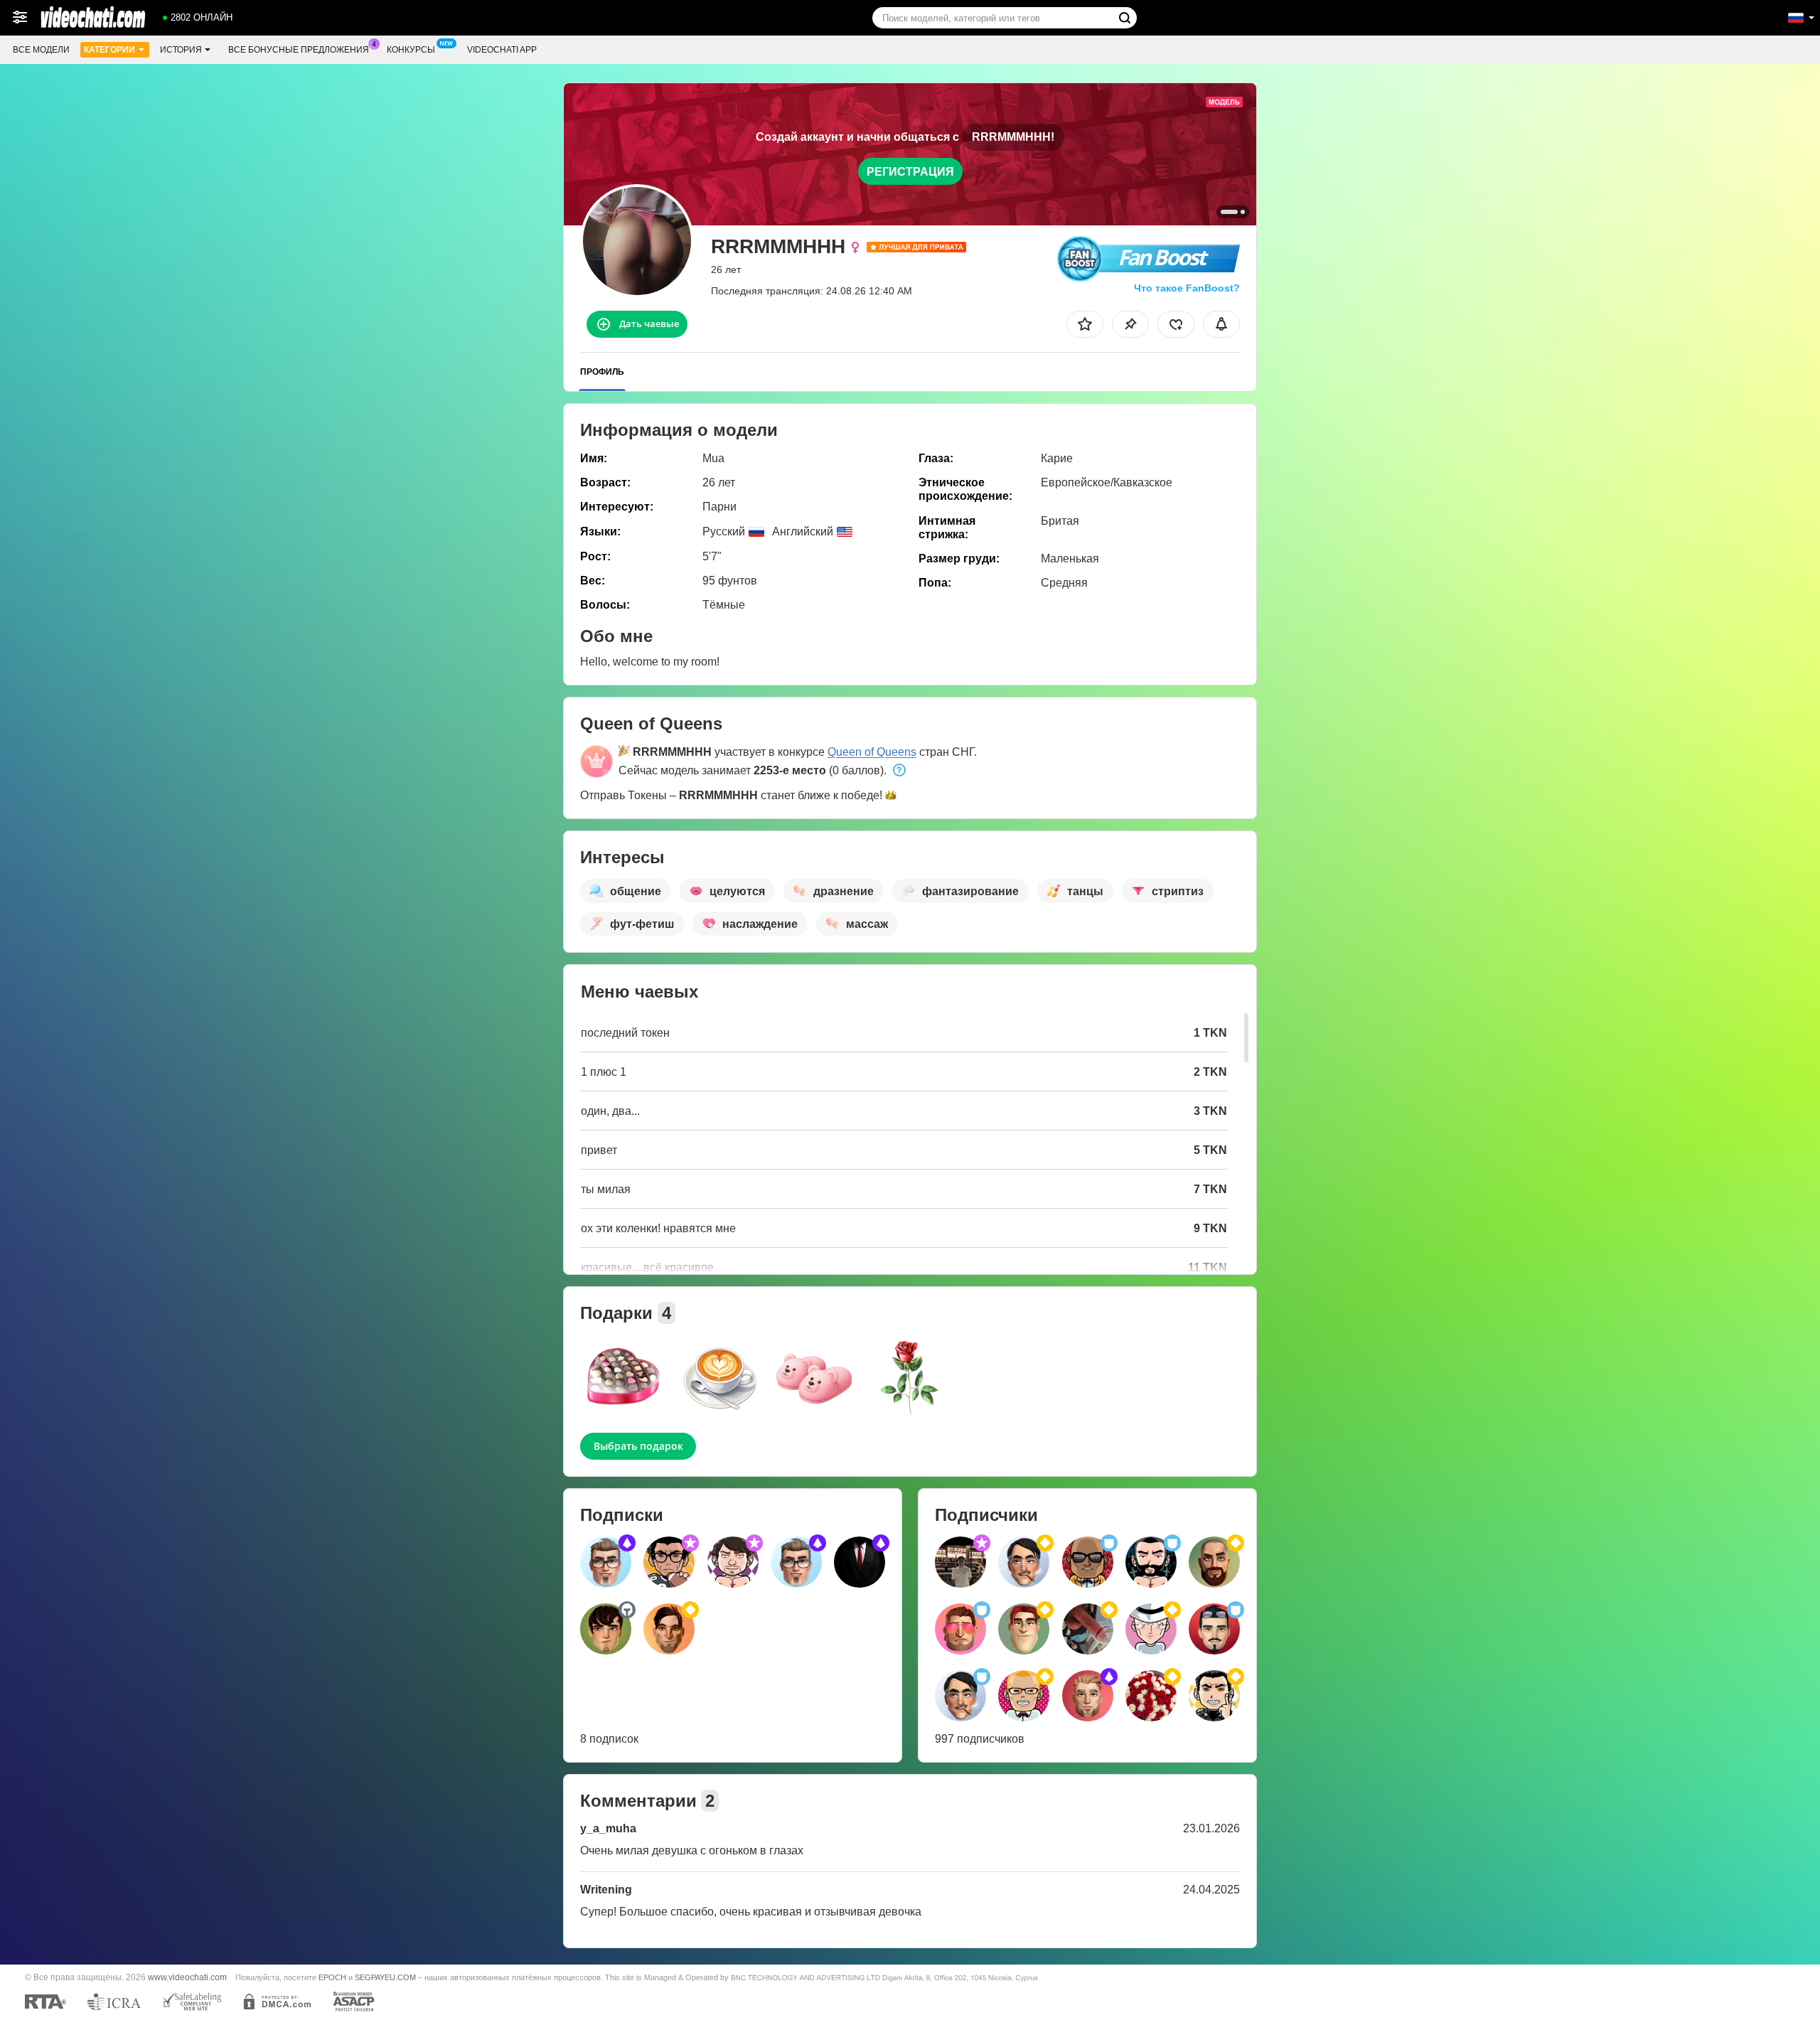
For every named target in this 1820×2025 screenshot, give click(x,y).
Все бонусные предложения (299, 50)
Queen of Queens (872, 752)
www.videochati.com (187, 1977)
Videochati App (502, 50)
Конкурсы (411, 50)
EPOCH (332, 1977)
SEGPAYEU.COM (385, 1977)
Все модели (41, 50)
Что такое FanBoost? (1187, 288)
